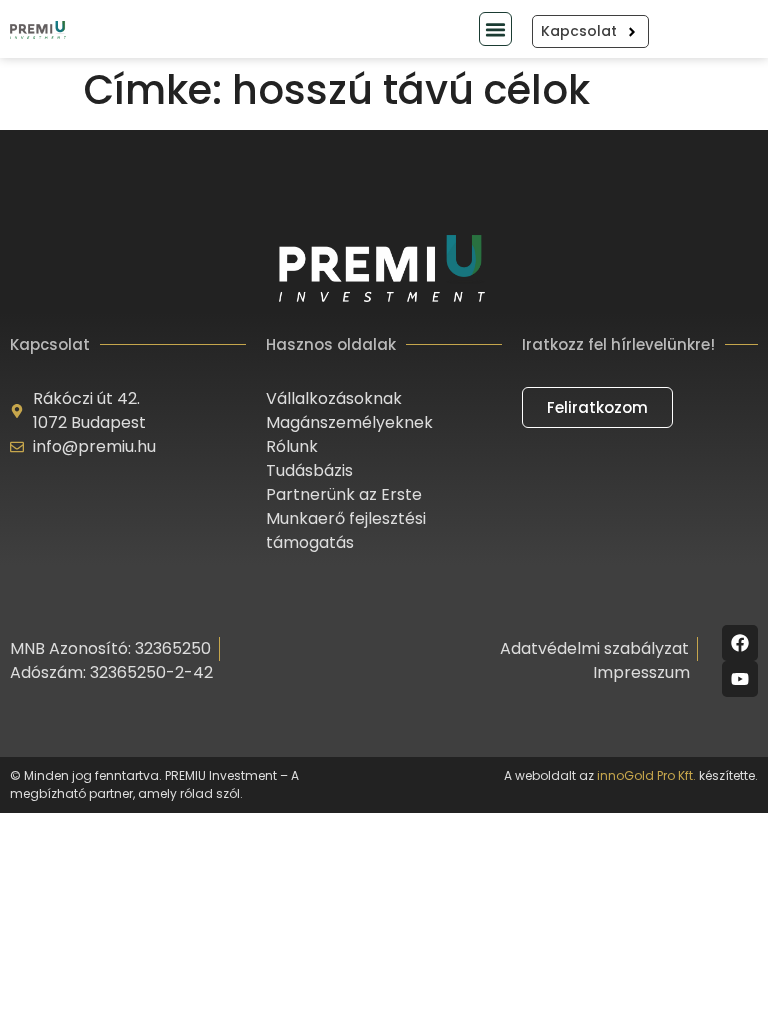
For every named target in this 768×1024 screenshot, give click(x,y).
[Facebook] (740, 643)
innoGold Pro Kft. (646, 775)
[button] (496, 29)
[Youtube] (740, 679)
